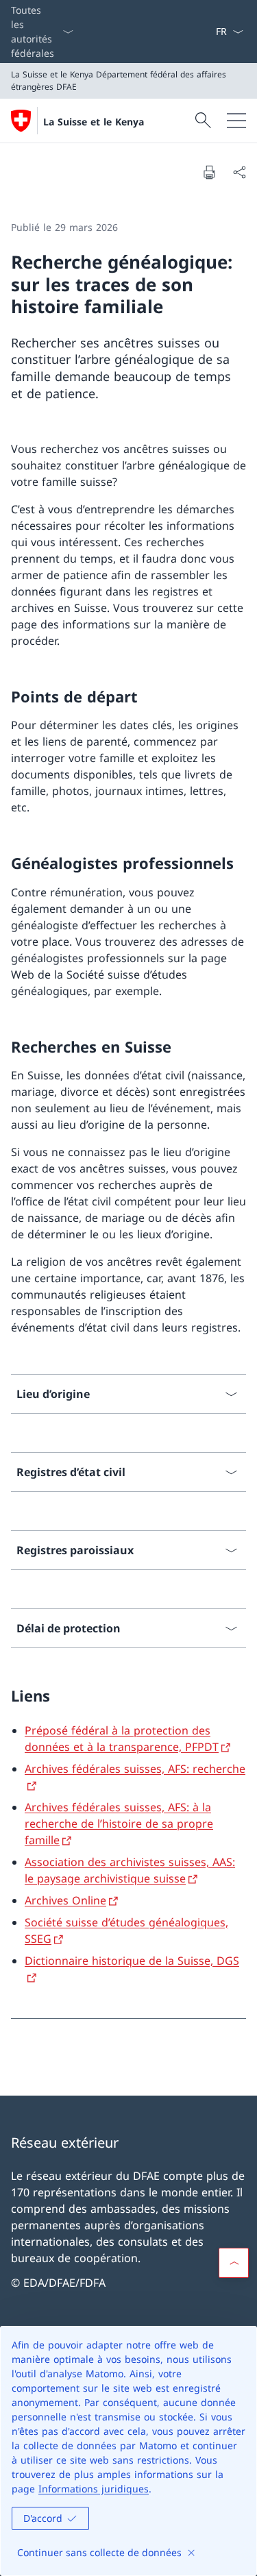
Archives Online (65, 1900)
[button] (234, 2263)
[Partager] (239, 172)
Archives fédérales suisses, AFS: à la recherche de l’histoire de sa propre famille (119, 1824)
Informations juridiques (94, 2489)
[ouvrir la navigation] (236, 121)
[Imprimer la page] (209, 172)
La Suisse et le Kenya (94, 122)
